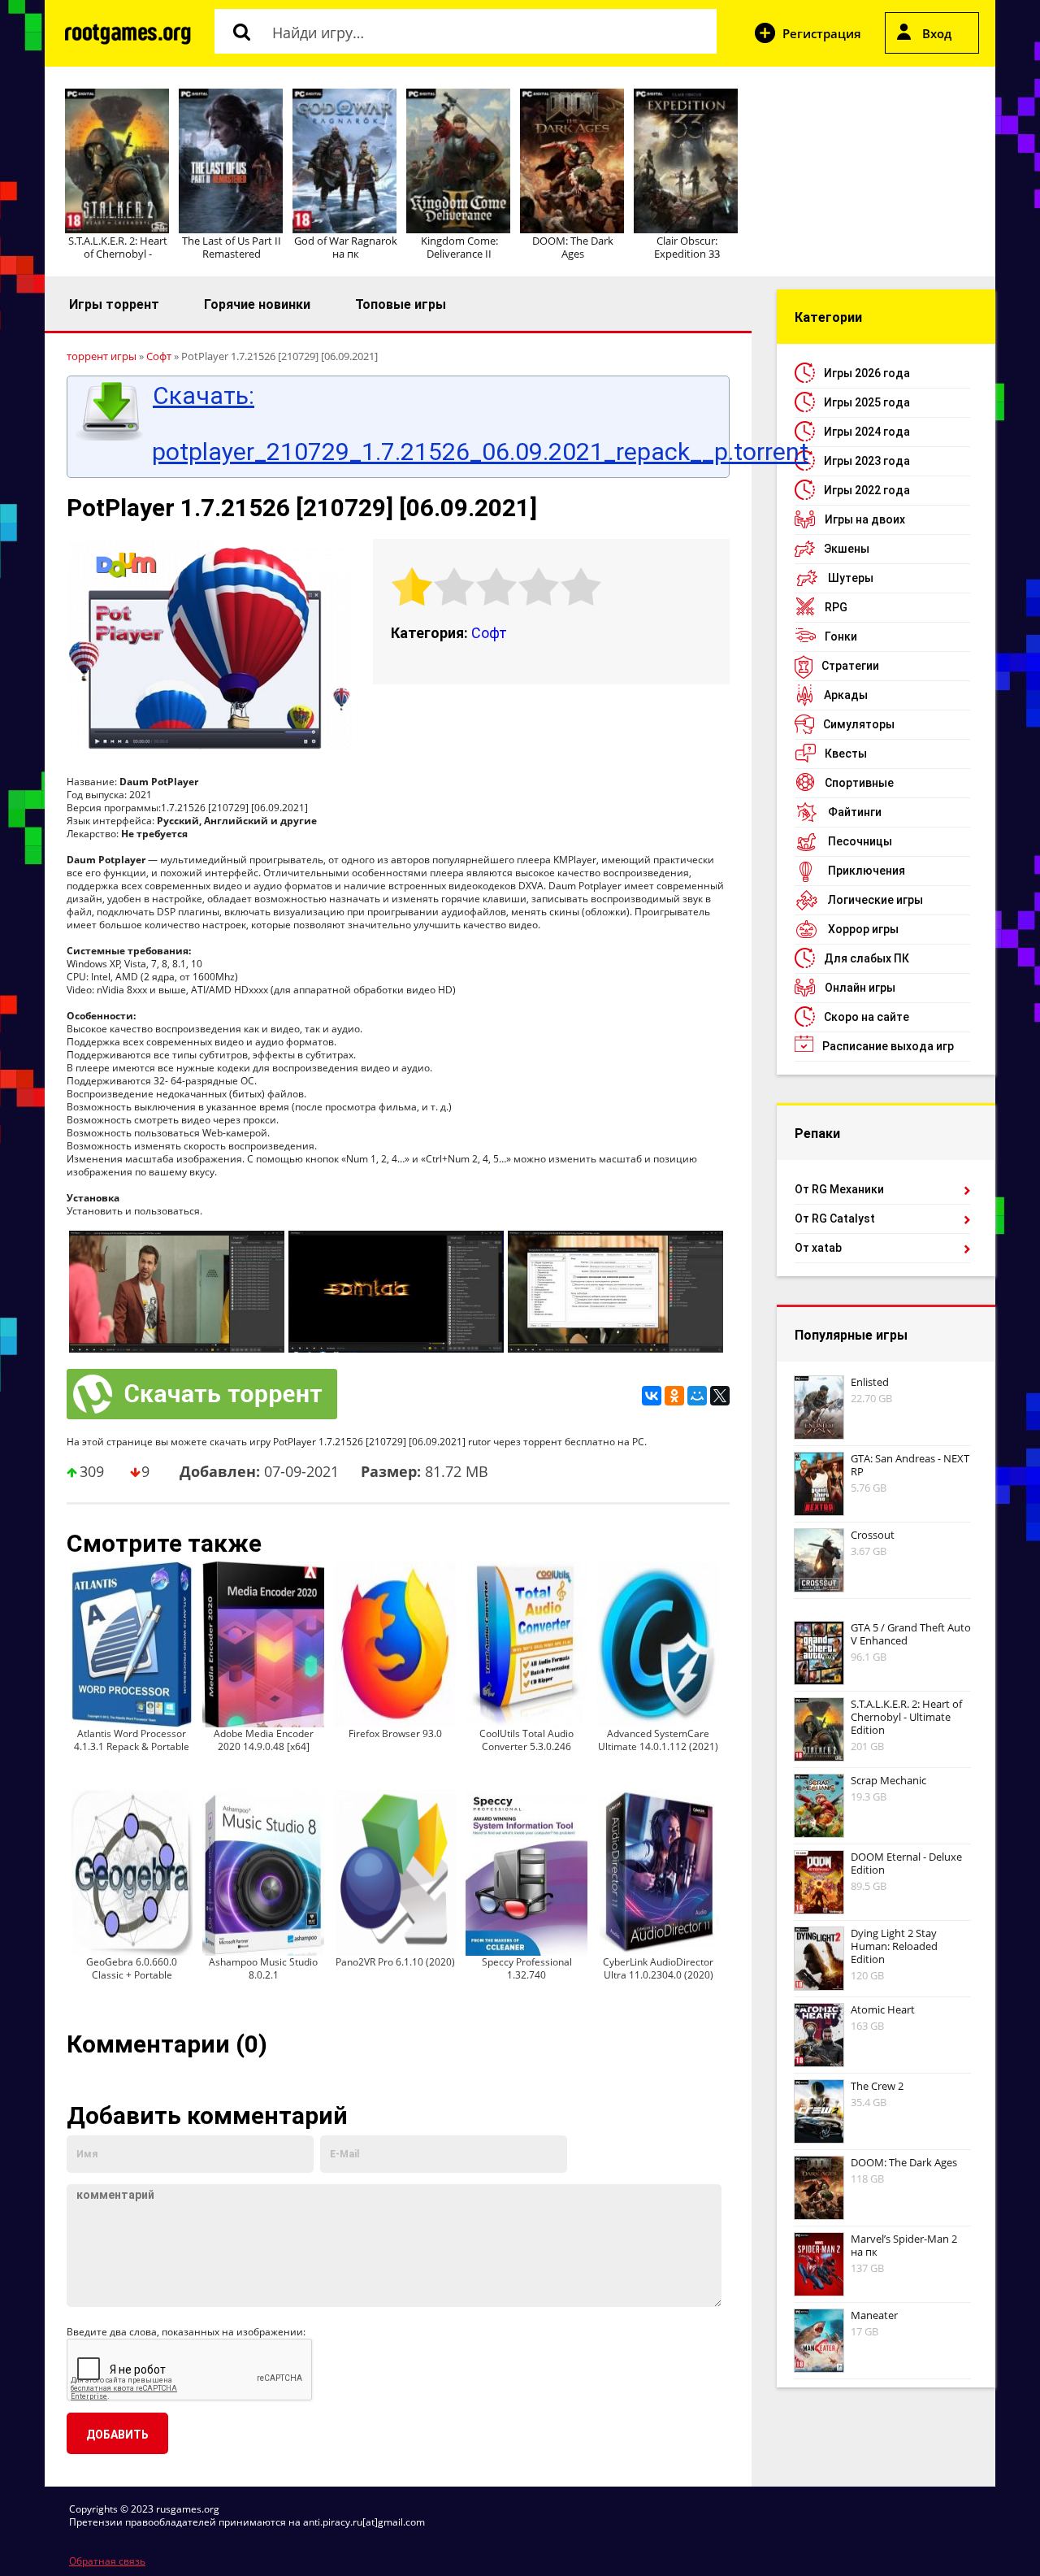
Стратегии (850, 666)
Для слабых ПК (867, 958)
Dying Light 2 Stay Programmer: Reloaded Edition (894, 1946)
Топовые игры (401, 304)
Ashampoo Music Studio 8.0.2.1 (263, 1968)
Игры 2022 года (867, 490)
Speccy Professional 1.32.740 (527, 1968)
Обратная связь (107, 2561)
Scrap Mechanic (888, 1780)
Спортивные (859, 783)
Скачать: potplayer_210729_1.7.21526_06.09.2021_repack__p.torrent (436, 424)
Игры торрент (114, 304)
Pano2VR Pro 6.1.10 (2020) (395, 1962)
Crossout (873, 1535)
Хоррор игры (863, 929)
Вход (937, 33)
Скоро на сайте (867, 1017)
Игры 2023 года (867, 461)
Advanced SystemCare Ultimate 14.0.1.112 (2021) (658, 1740)
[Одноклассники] (674, 1396)
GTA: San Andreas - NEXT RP (910, 1465)
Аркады (846, 695)
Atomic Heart (883, 2009)
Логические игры (875, 900)
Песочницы (860, 841)
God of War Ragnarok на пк (346, 247)
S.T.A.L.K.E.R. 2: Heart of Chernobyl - (118, 247)
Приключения (867, 871)
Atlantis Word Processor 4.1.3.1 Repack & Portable (132, 1740)
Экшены (847, 549)
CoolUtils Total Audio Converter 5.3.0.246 (526, 1740)
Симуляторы (859, 724)
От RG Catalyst (835, 1218)
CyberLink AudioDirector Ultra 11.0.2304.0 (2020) (658, 1968)
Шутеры (851, 578)
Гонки (841, 636)
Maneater (874, 2315)
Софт (489, 633)
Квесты (846, 754)
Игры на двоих (865, 519)
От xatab (818, 1248)
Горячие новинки (257, 304)
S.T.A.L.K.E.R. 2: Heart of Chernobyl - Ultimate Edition (906, 1717)
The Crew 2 (877, 2086)
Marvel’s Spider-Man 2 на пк (904, 2245)
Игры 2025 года (867, 402)
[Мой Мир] (697, 1396)
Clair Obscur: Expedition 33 (687, 247)
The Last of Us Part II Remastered (232, 247)
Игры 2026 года (867, 373)
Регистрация (822, 33)
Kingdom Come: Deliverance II (459, 247)
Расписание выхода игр (888, 1046)
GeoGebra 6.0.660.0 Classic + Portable (132, 1968)
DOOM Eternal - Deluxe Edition (906, 1863)
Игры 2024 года (867, 432)
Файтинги (855, 812)
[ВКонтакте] (652, 1396)
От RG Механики (839, 1189)
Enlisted (870, 1382)
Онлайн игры (860, 988)
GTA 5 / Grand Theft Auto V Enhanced (911, 1634)
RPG (836, 607)
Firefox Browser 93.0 (395, 1733)
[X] (720, 1396)
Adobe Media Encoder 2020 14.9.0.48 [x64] (264, 1740)
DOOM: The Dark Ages (573, 247)
